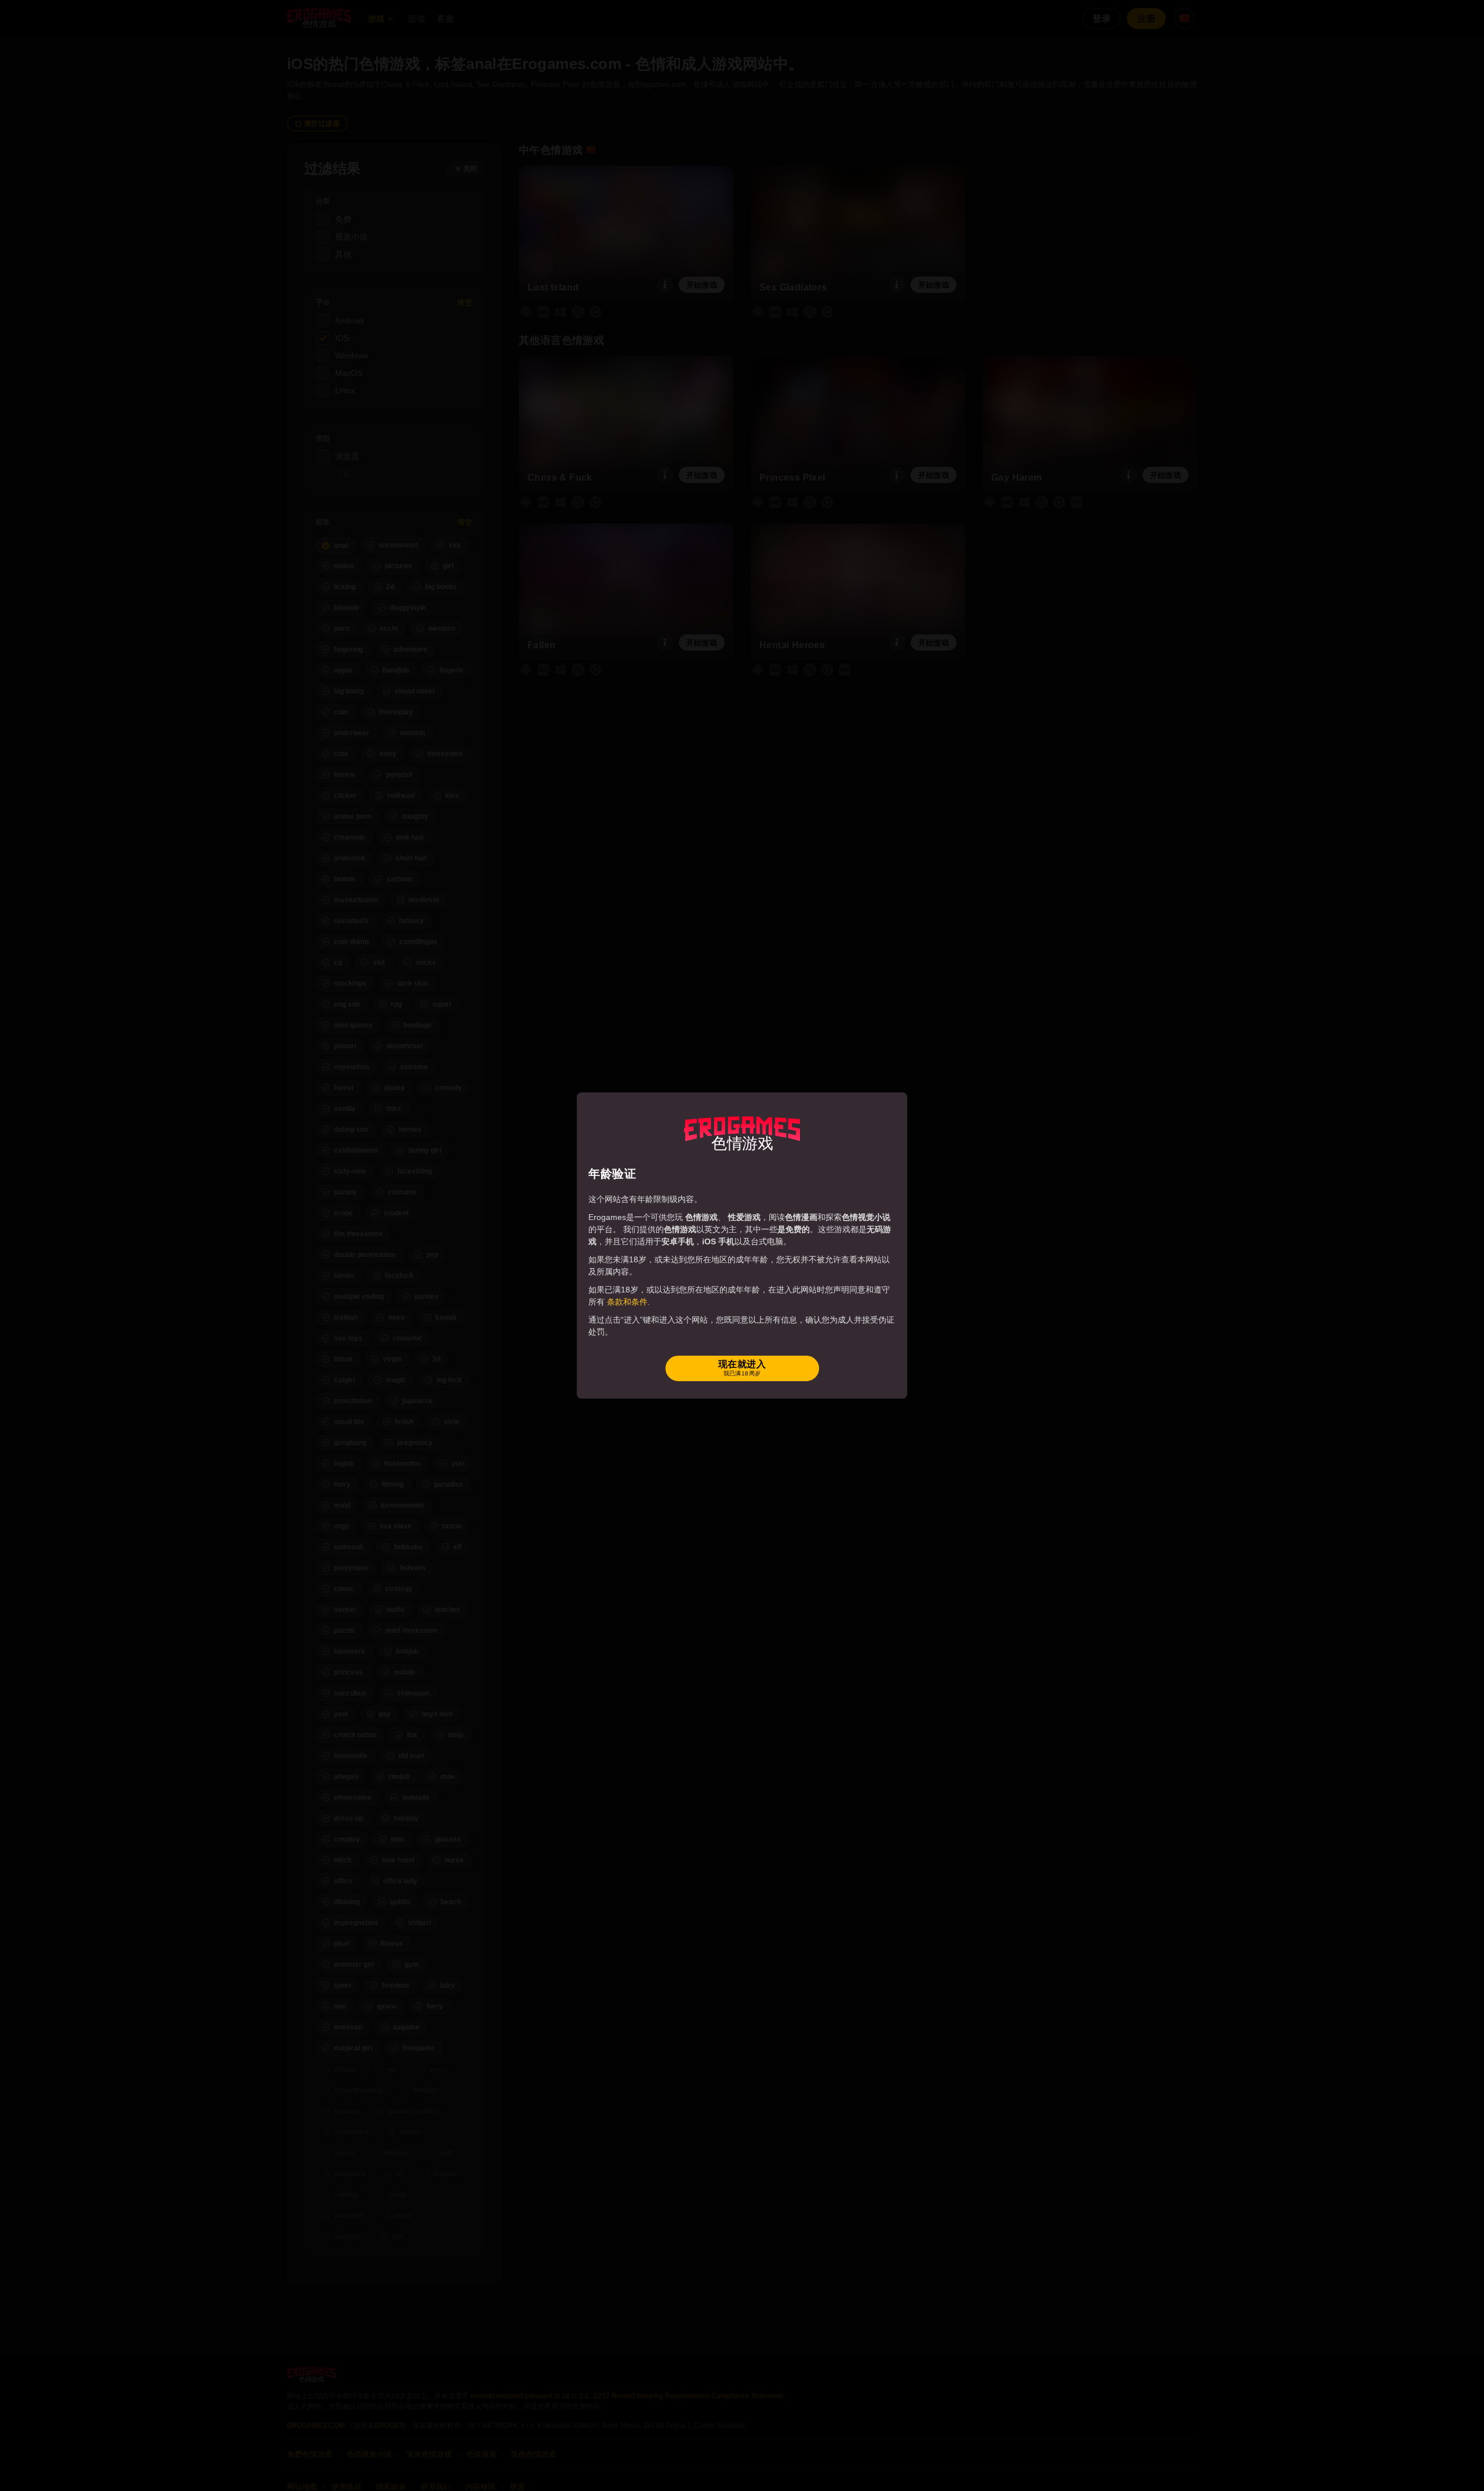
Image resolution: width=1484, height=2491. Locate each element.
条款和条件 (627, 1302)
